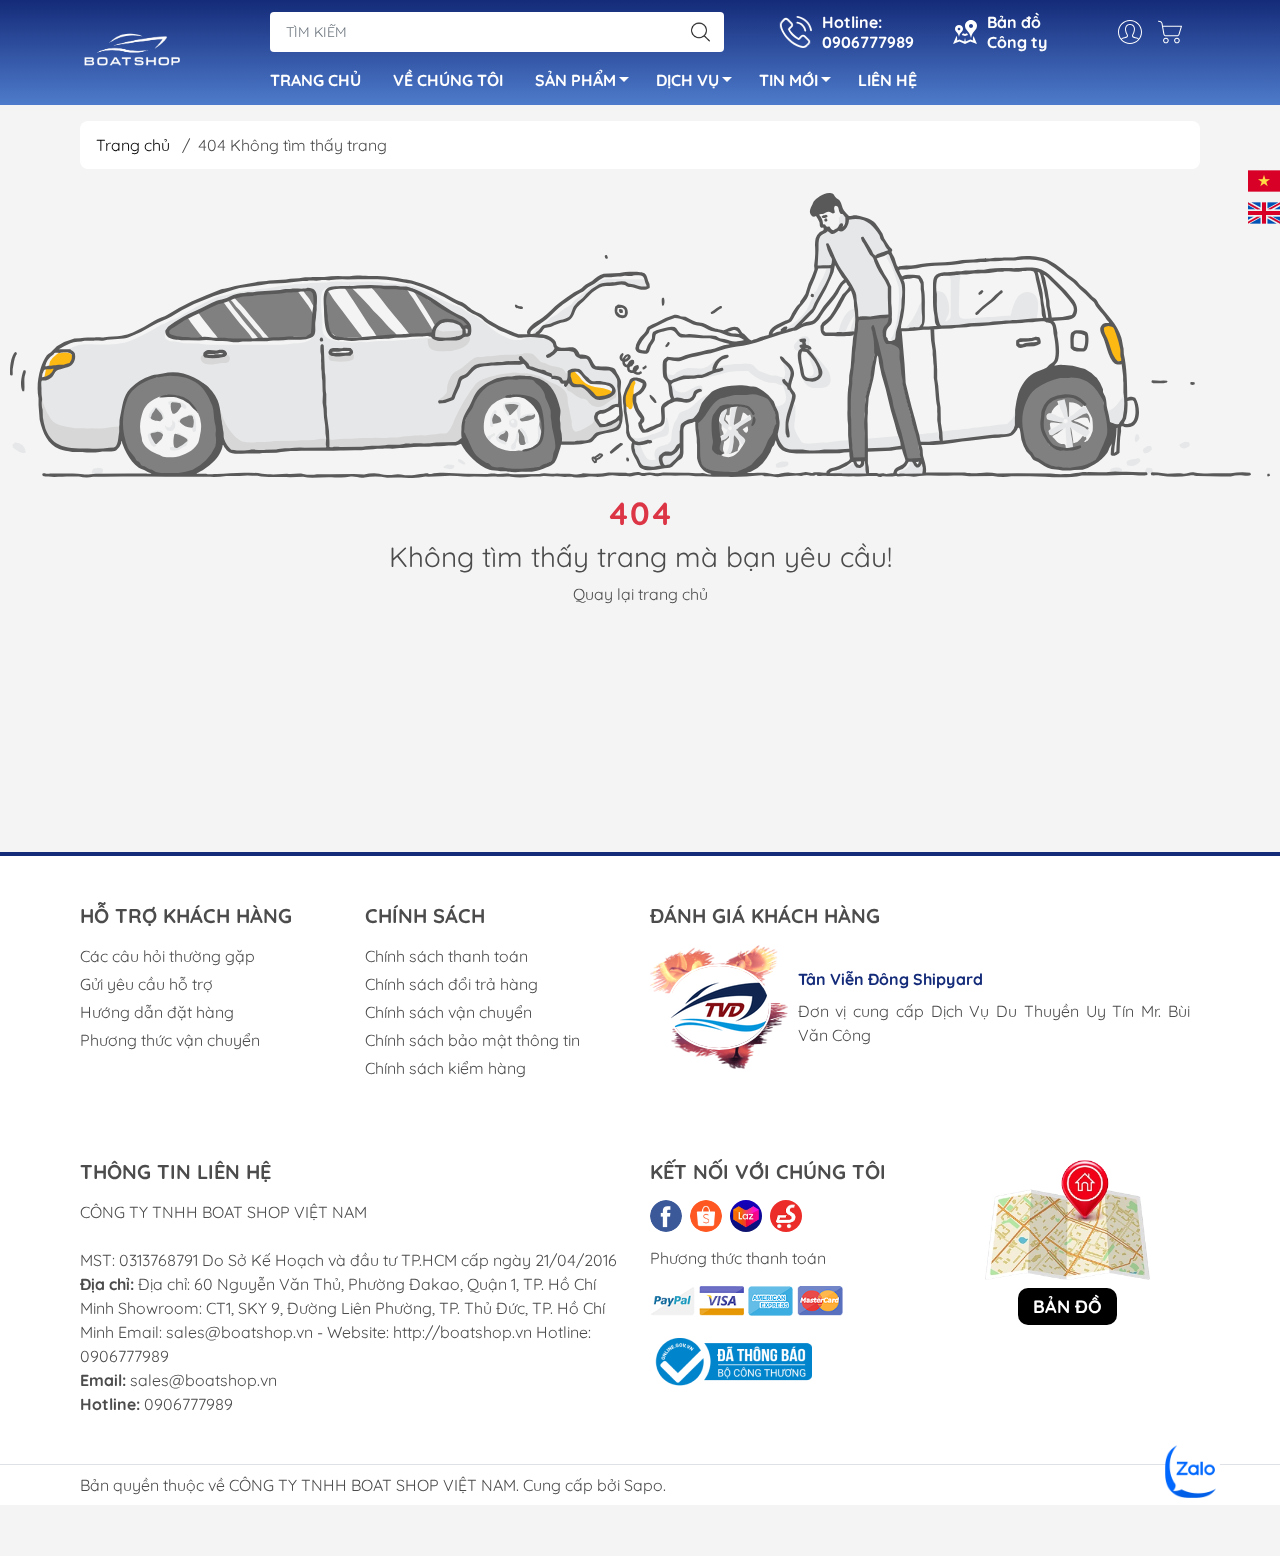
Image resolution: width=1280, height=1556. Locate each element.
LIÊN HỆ (887, 80)
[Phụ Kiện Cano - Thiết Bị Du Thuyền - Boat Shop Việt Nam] (132, 54)
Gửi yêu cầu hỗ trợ (146, 984)
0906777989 (188, 1404)
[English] (1264, 211)
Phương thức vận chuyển (170, 1040)
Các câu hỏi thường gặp (167, 956)
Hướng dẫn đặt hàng (157, 1012)
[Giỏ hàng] (1175, 32)
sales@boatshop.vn (203, 1380)
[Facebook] (666, 1216)
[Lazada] (746, 1216)
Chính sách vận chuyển (448, 1012)
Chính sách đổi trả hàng (451, 984)
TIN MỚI (788, 80)
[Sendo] (786, 1216)
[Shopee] (706, 1216)
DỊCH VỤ (687, 80)
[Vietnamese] (1264, 179)
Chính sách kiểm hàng (445, 1068)
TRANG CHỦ (315, 80)
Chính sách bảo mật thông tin (472, 1040)
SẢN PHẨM (575, 80)
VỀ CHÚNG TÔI (448, 80)
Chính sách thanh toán (446, 956)
